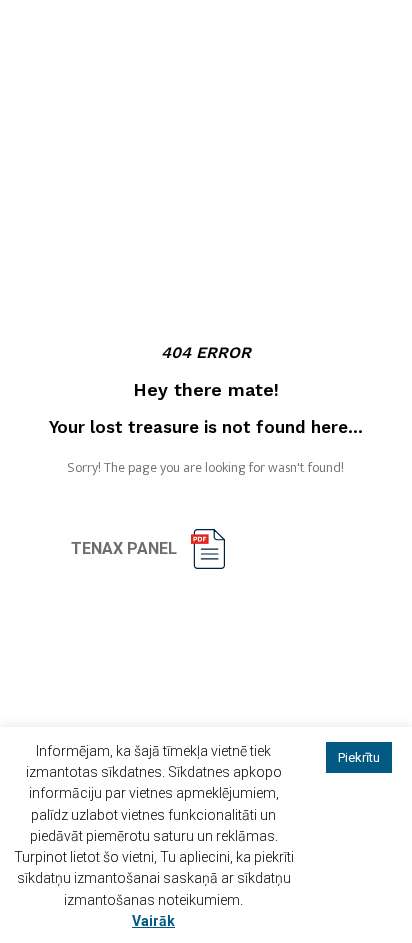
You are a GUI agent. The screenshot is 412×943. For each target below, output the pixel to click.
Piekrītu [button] (359, 757)
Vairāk (153, 921)
